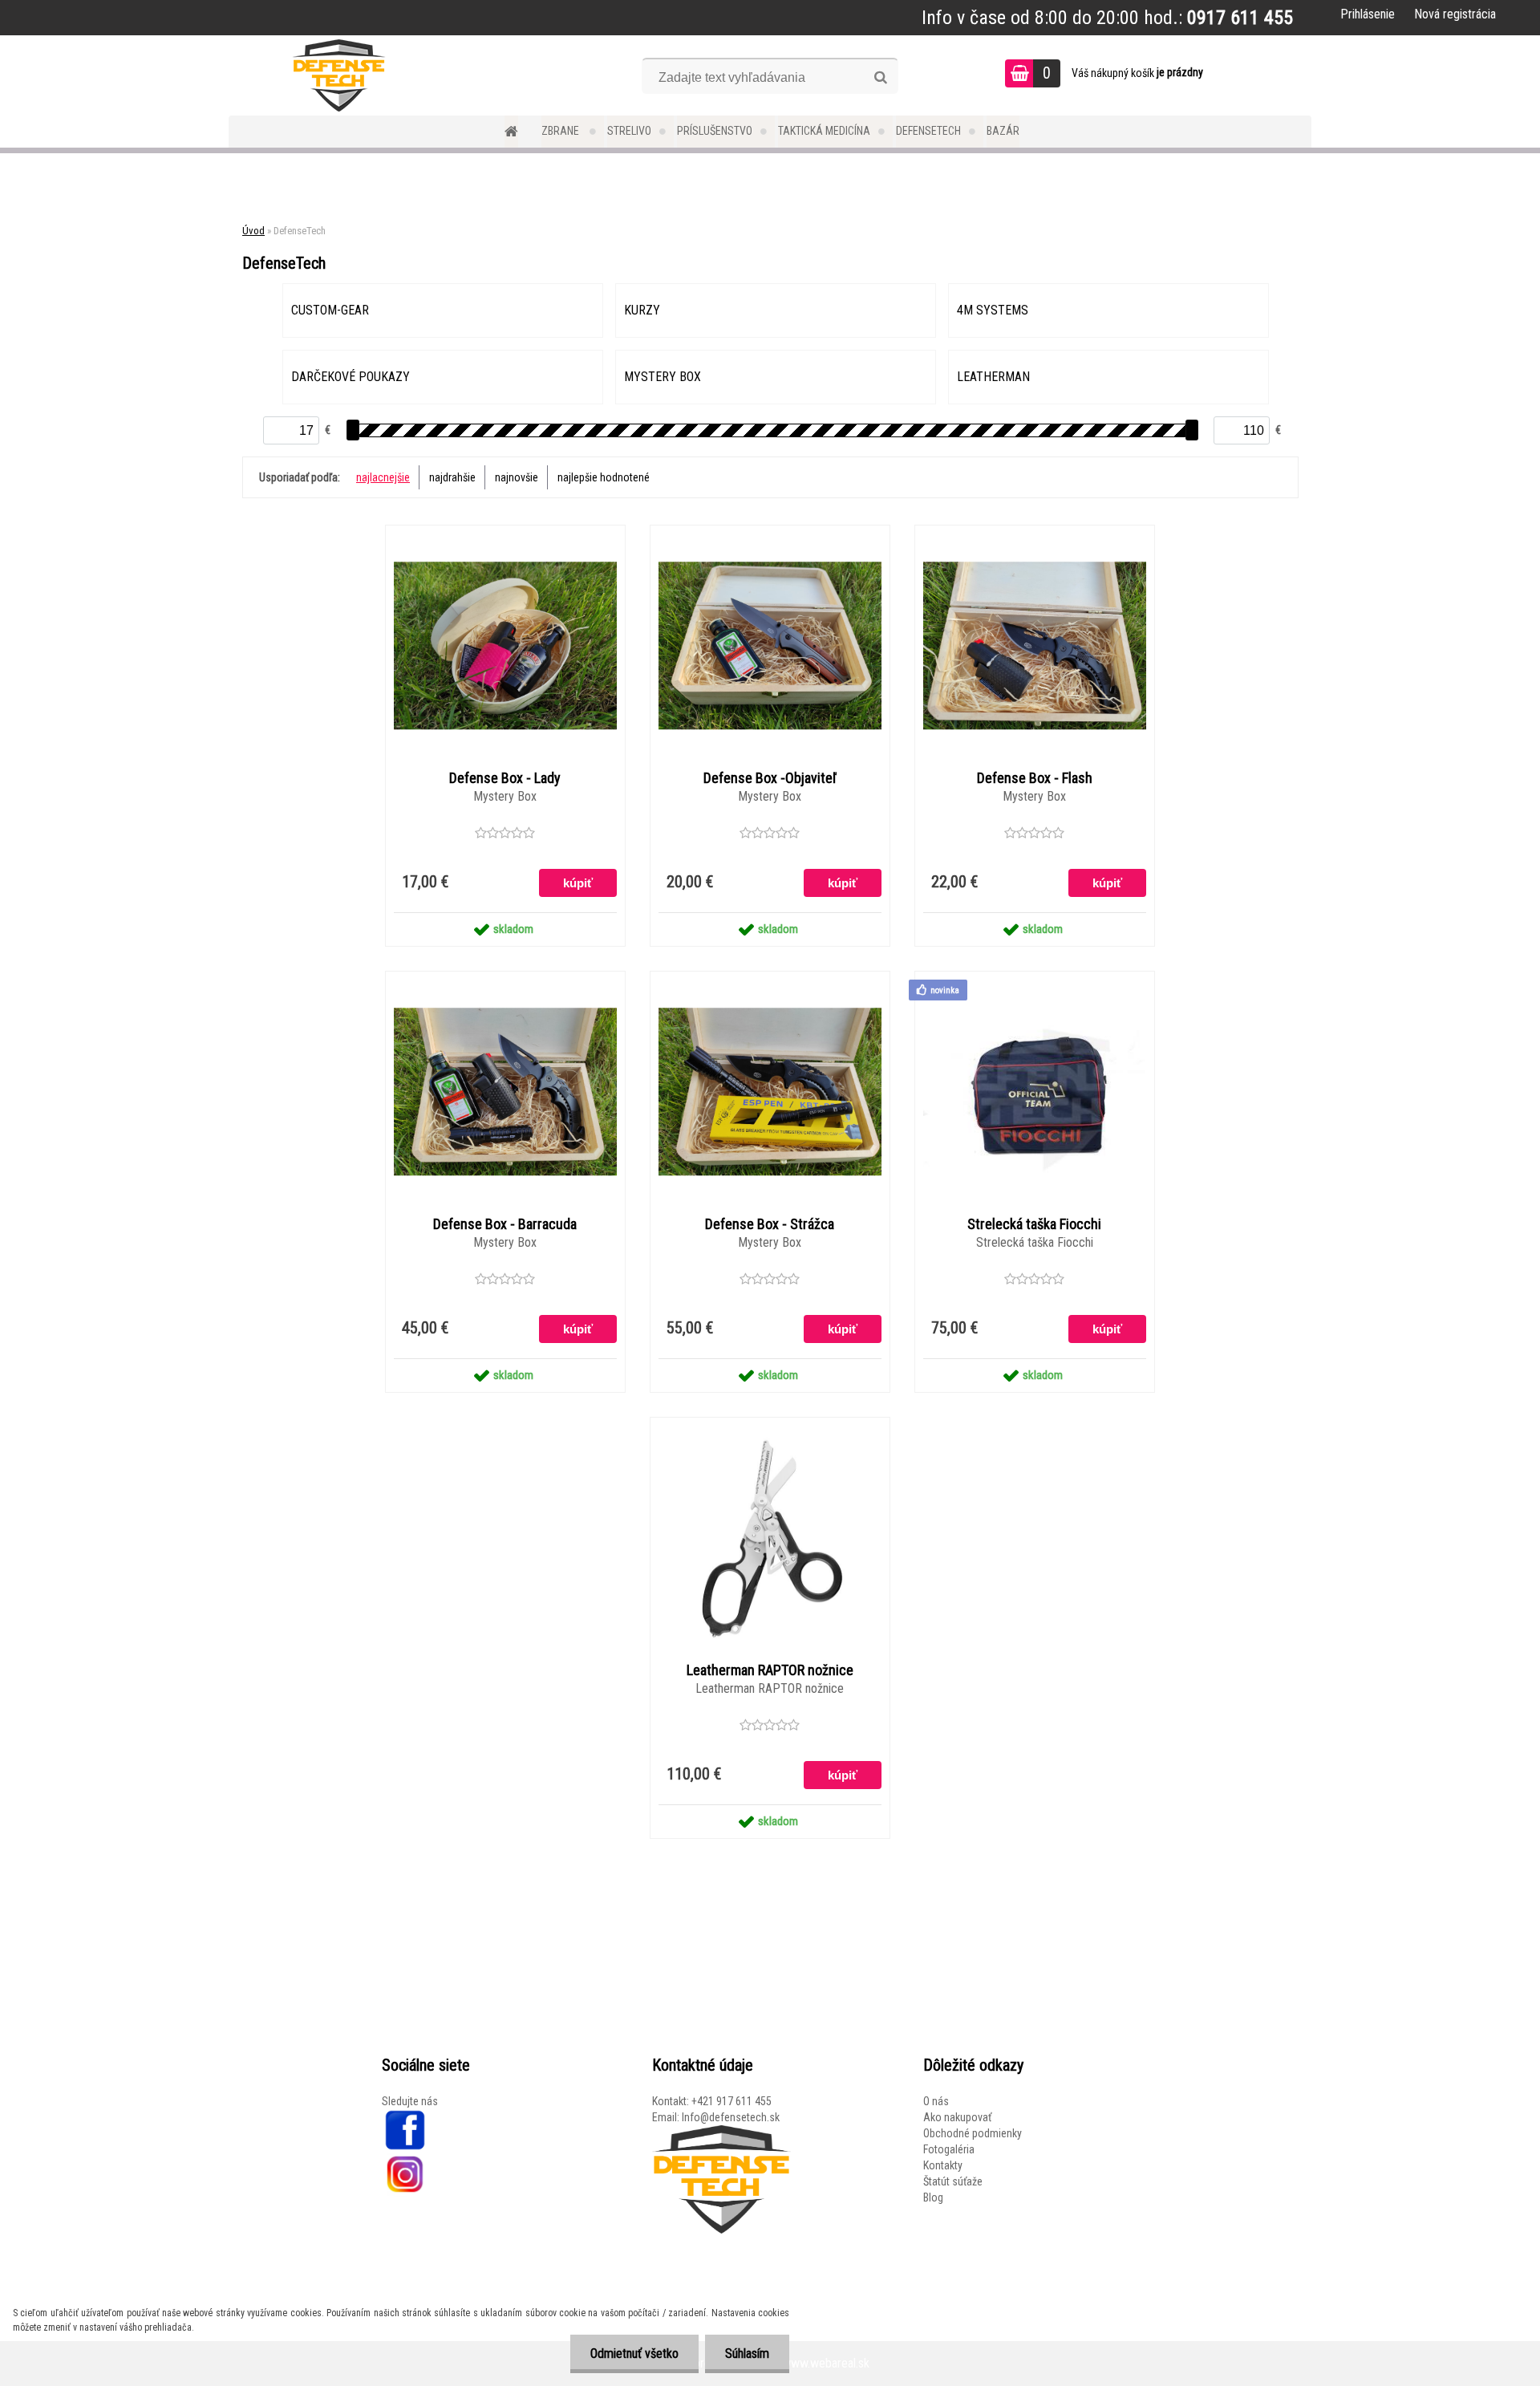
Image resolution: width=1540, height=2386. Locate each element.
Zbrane (561, 131)
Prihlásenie (1368, 14)
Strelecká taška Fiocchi (1034, 1224)
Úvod (253, 231)
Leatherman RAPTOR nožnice (770, 1670)
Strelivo (629, 131)
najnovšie (517, 477)
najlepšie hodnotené (604, 477)
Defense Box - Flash (1035, 778)
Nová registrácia (1455, 14)
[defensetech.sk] (404, 2117)
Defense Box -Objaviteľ (770, 778)
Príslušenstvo (715, 131)
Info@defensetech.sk (731, 2117)
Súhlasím (747, 2354)
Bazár (1003, 131)
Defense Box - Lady (505, 778)
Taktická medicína (824, 131)
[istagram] (405, 2159)
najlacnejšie (383, 477)
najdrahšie (452, 477)
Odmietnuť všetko (634, 2354)
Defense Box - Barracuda (505, 1224)
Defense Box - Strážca (770, 1224)
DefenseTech (928, 131)
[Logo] (339, 75)
